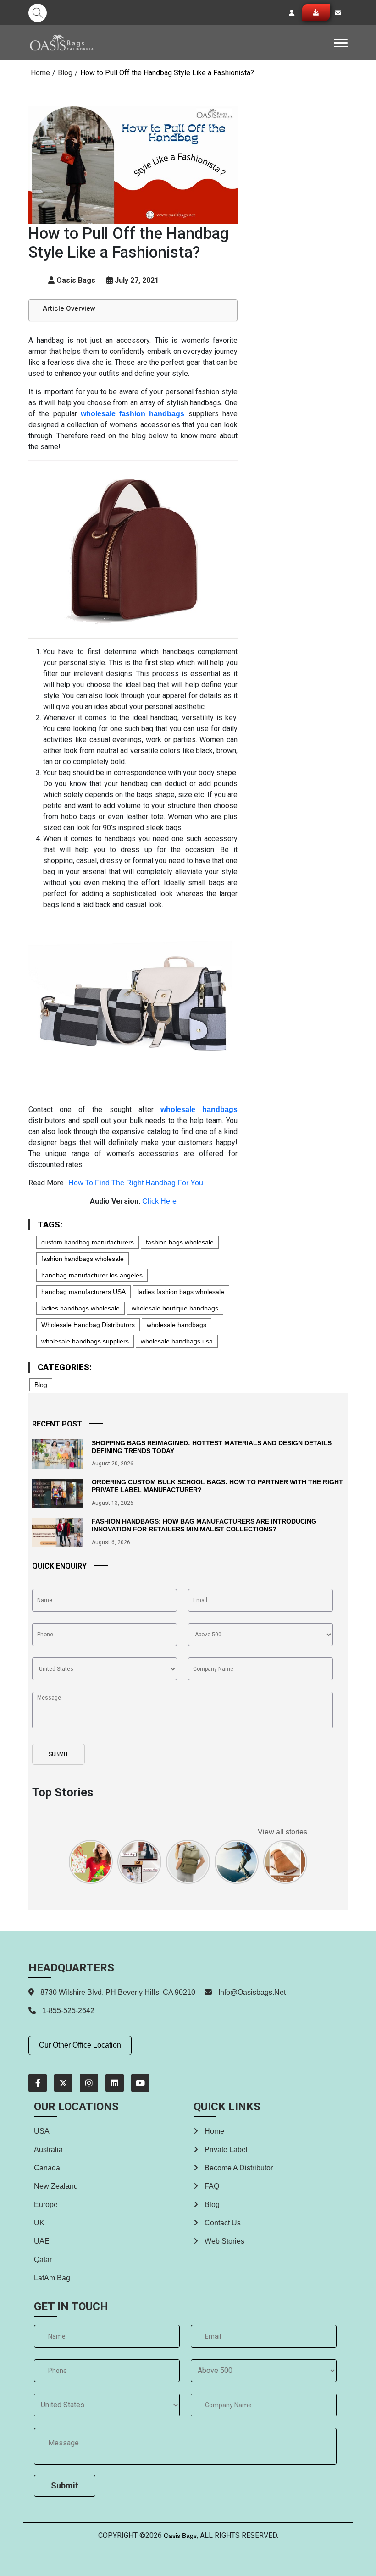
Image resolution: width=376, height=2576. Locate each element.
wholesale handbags (177, 1325)
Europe (46, 2204)
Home (40, 73)
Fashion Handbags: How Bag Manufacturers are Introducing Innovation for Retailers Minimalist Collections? (204, 1525)
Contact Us (222, 2223)
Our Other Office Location (80, 2045)
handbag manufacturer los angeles (92, 1275)
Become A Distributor (238, 2168)
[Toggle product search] (38, 13)
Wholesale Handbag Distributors (88, 1325)
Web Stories (224, 2241)
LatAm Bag (52, 2278)
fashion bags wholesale (180, 1242)
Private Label (225, 2149)
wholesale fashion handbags (133, 414)
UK (39, 2223)
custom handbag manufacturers (88, 1242)
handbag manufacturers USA (83, 1292)
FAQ (211, 2186)
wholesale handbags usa (177, 1341)
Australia (48, 2149)
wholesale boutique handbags (175, 1308)
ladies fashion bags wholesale (181, 1292)
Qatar (43, 2260)
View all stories (282, 1832)
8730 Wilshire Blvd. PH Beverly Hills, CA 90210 (117, 1992)
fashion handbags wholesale (83, 1259)
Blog (65, 73)
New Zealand (56, 2186)
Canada (47, 2168)
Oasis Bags (180, 2536)
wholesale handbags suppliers (85, 1341)
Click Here (159, 1201)
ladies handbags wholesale (80, 1308)
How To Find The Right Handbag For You (136, 1183)
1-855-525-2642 (67, 2011)
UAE (42, 2241)
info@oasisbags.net (252, 1992)
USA (42, 2131)
